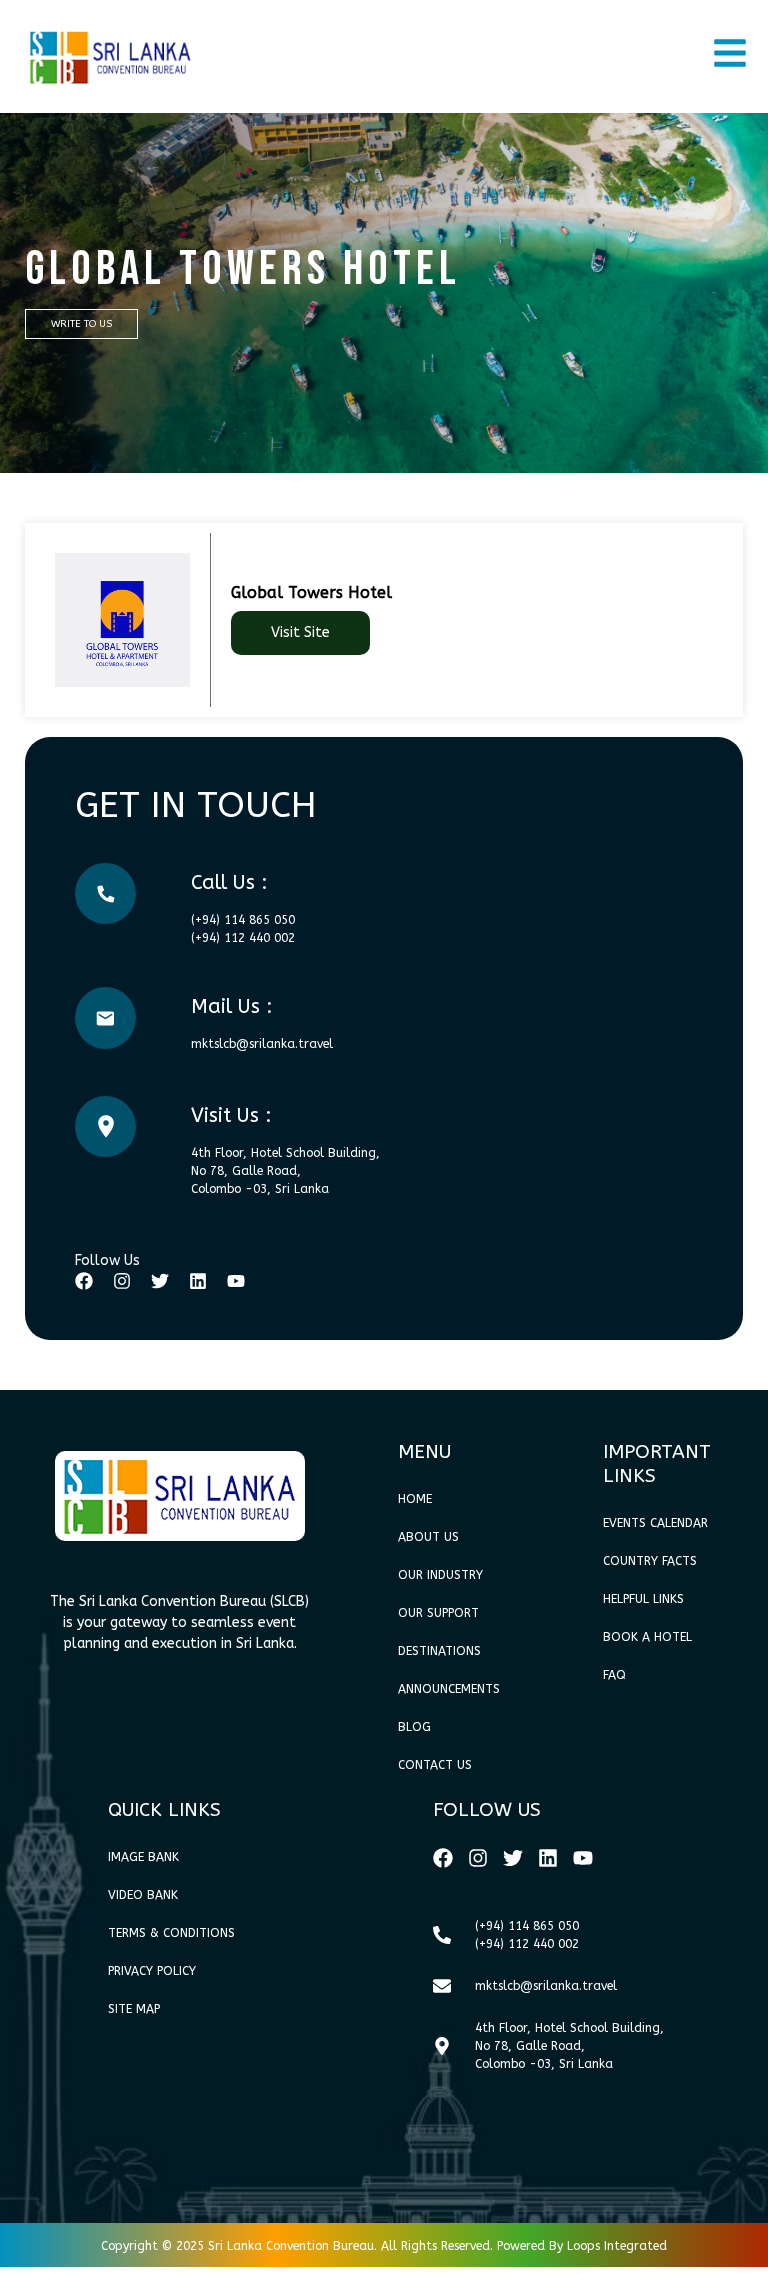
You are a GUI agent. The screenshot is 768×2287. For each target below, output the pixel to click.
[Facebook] (84, 1281)
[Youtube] (236, 1281)
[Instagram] (122, 1281)
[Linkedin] (198, 1281)
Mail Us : (232, 1006)
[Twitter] (160, 1281)
